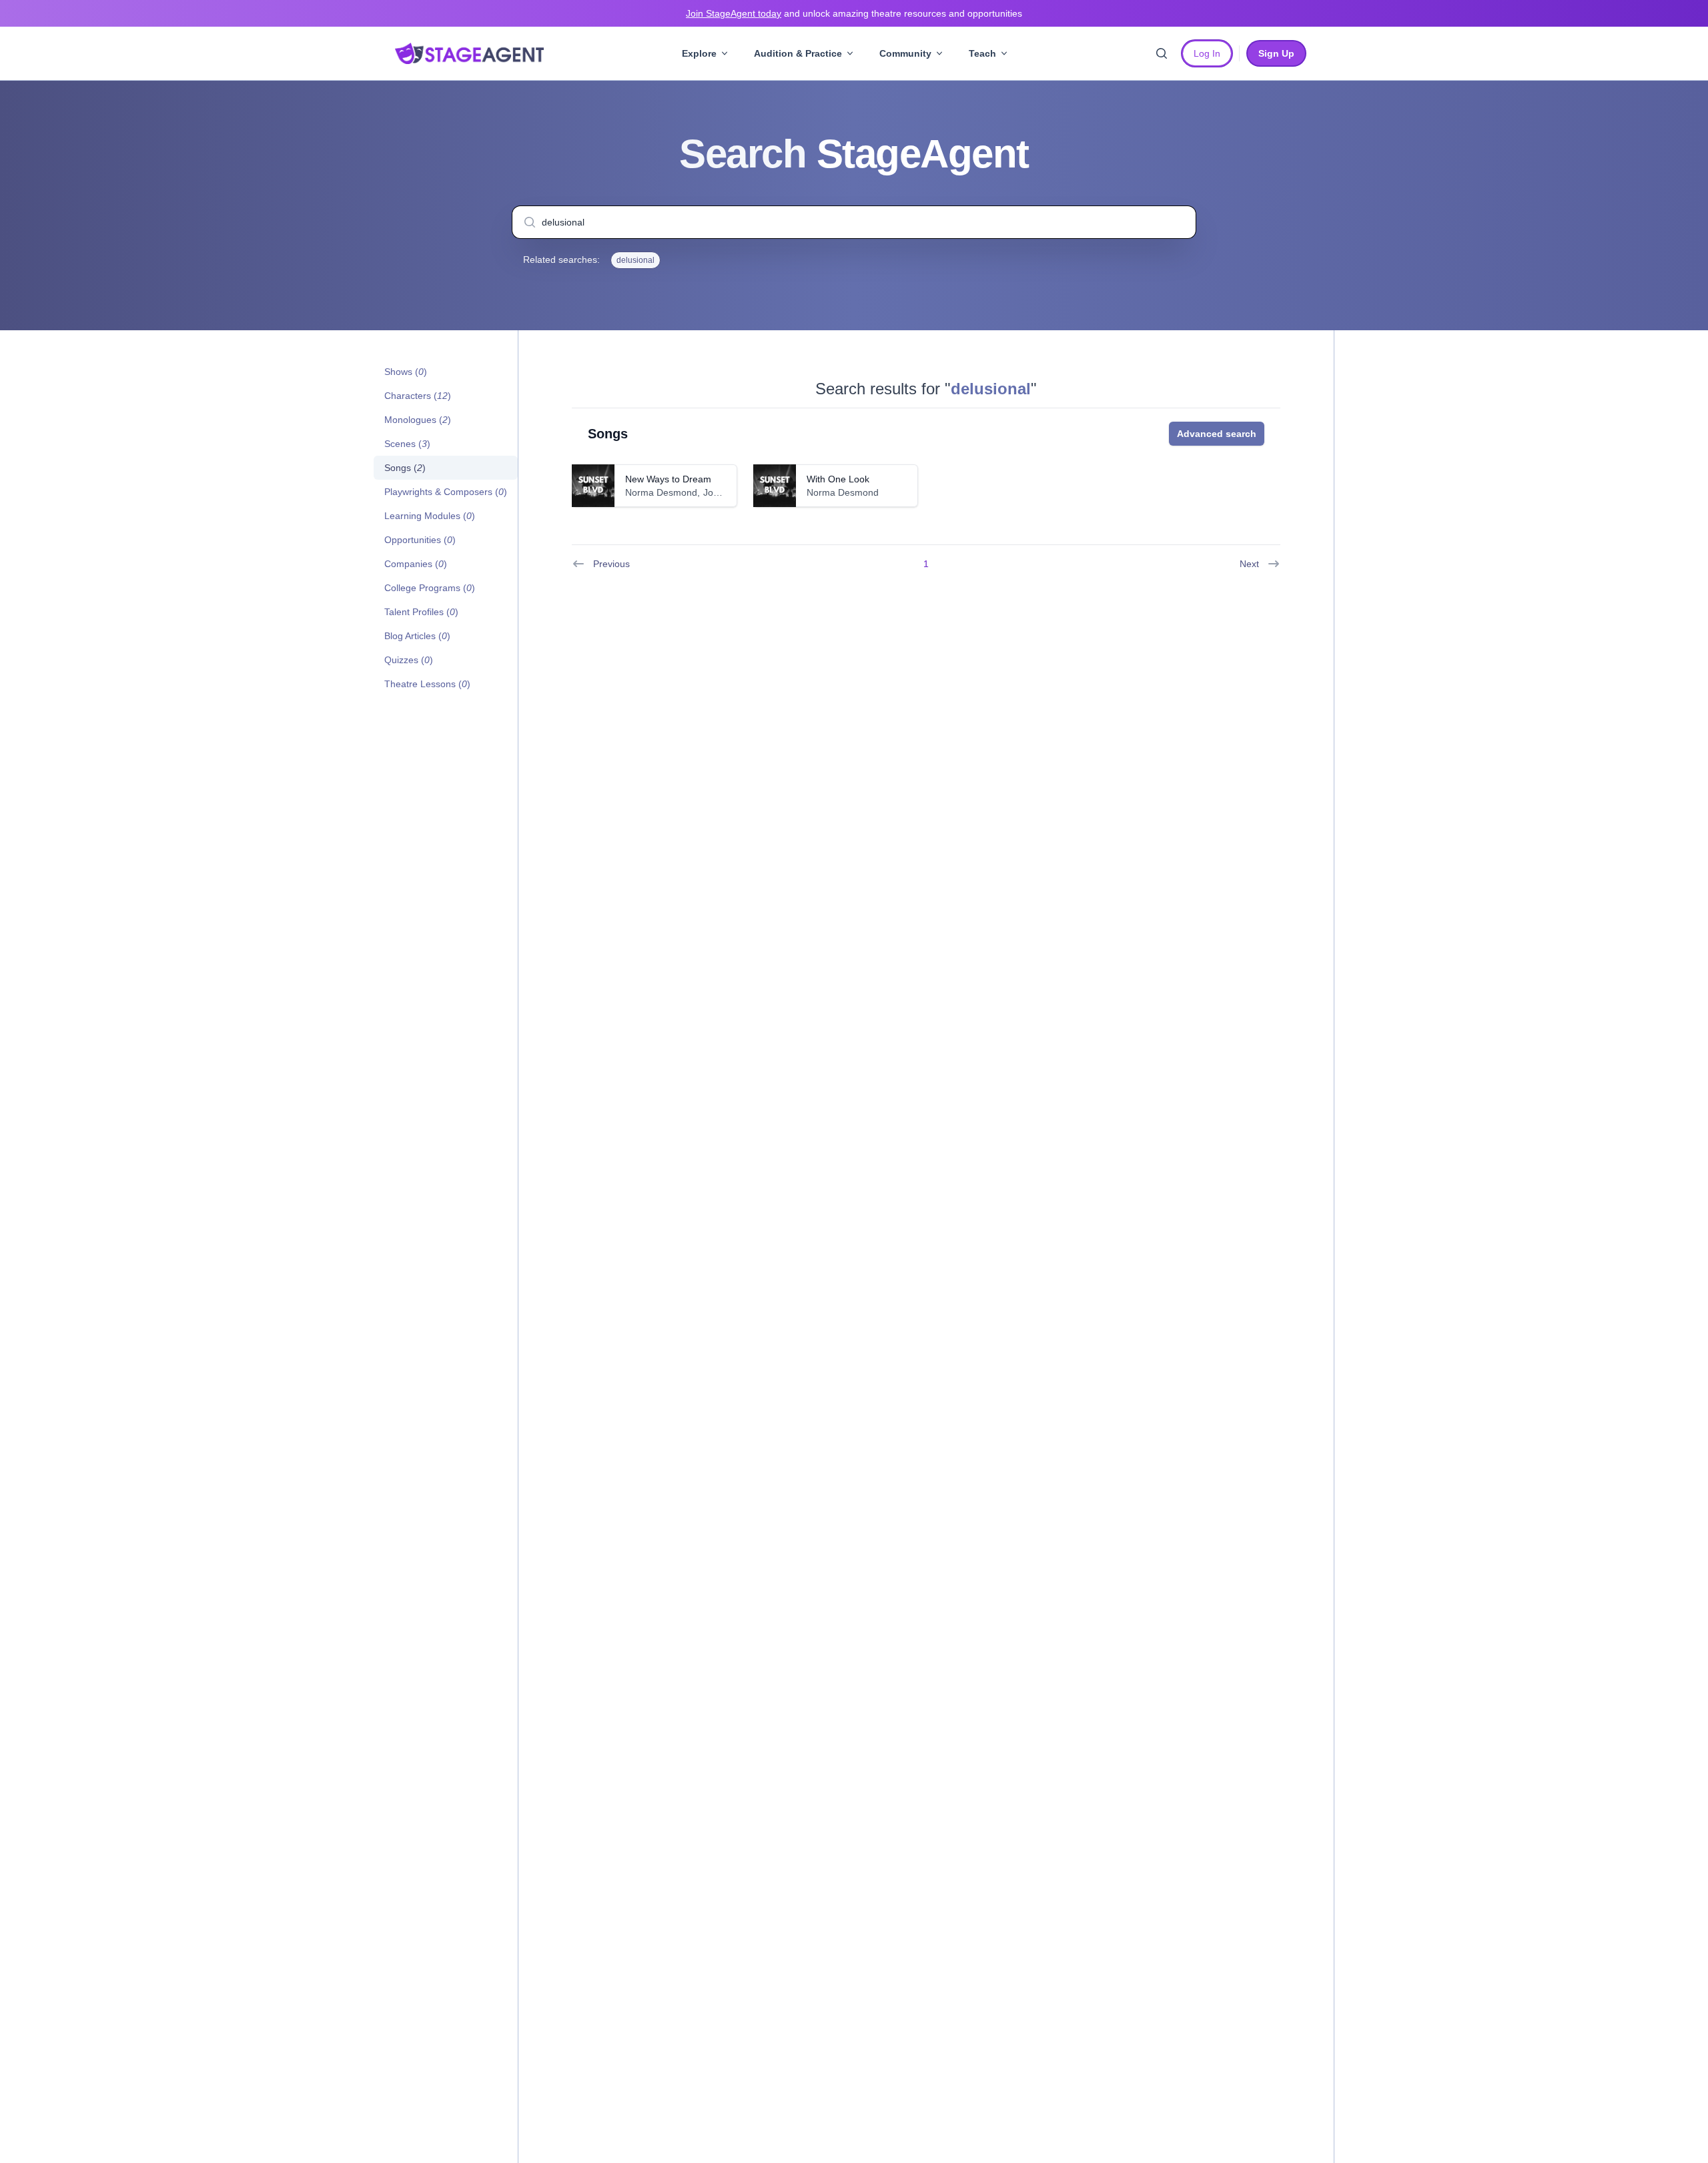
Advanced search (1217, 434)
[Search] (1162, 53)
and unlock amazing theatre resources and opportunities (854, 13)
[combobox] (854, 222)
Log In (1207, 53)
